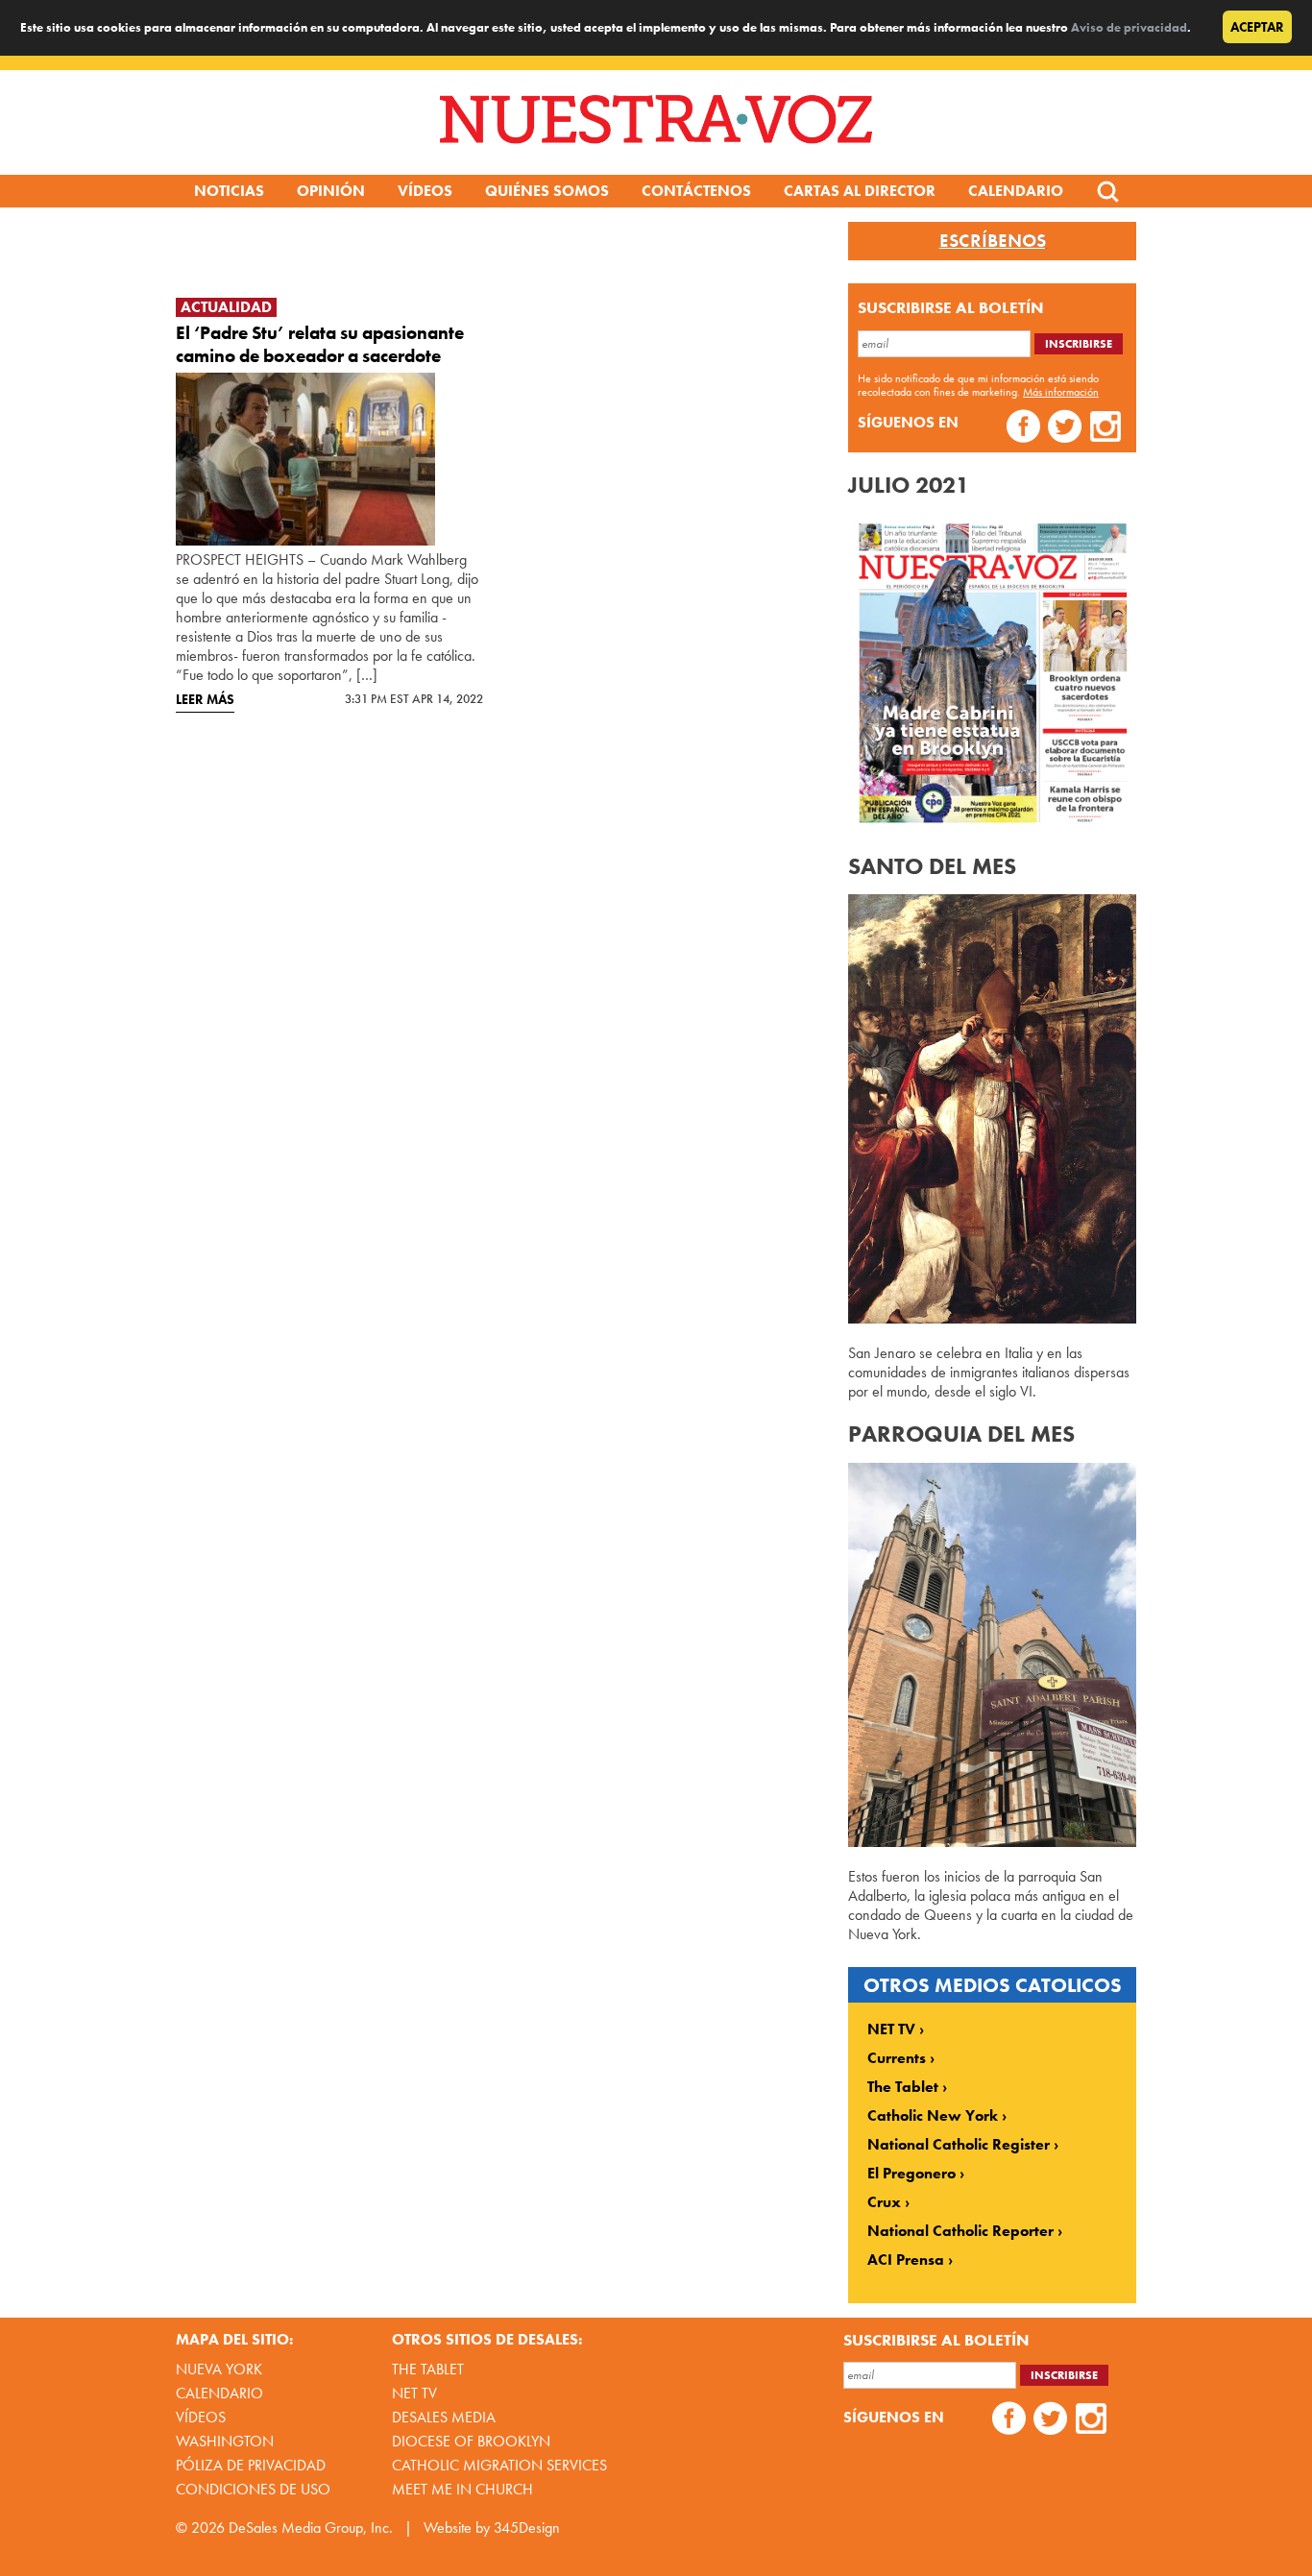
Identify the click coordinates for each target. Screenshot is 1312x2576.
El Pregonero (911, 2174)
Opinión (331, 191)
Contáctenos (696, 191)
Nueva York (219, 2369)
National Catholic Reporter (960, 2231)
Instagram (1106, 429)
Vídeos (425, 191)
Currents (897, 2058)
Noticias (229, 191)
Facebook (1023, 429)
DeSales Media (444, 2417)
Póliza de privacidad (251, 2465)
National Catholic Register (959, 2145)
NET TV (891, 2029)
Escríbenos (993, 241)
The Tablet (903, 2087)
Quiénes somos (547, 191)
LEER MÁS (205, 699)
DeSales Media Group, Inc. (311, 2527)
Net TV (414, 2393)
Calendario (1016, 191)
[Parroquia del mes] (992, 1842)
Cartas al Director (860, 191)
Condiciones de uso (253, 2489)
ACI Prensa (906, 2260)
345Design (527, 2527)
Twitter (1065, 429)
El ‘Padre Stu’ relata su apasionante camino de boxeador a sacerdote (320, 344)
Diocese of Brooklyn (471, 2441)
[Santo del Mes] (992, 1318)
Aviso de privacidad (1129, 27)
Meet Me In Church (462, 2489)
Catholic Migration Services (499, 2465)
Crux (884, 2202)
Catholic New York (933, 2116)
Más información (1061, 392)
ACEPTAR (1257, 27)
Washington (225, 2441)
